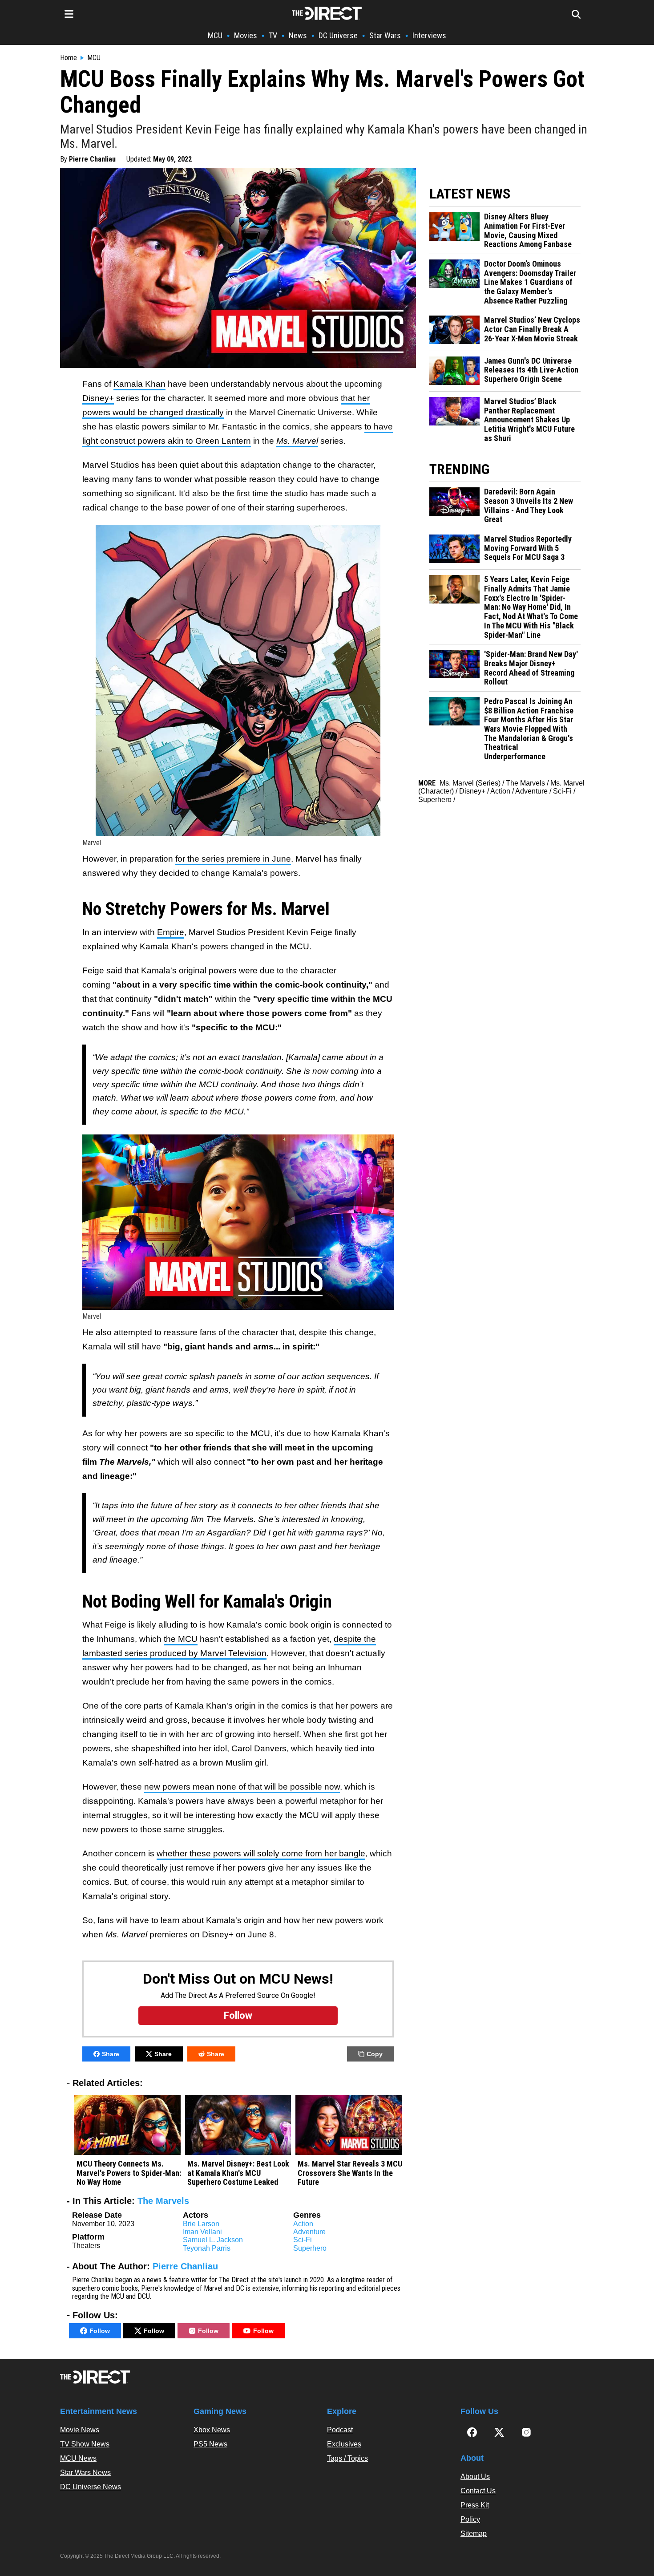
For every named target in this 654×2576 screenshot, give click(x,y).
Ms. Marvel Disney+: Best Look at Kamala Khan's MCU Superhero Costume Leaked (238, 2173)
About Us (475, 2477)
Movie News (80, 2430)
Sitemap (474, 2533)
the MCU (181, 1639)
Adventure (309, 2232)
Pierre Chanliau (92, 159)
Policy (470, 2519)
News (298, 35)
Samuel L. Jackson (213, 2240)
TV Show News (85, 2444)
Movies (246, 35)
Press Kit (475, 2505)
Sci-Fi (303, 2240)
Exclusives (344, 2444)
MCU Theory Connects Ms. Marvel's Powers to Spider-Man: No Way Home (129, 2173)
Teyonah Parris (207, 2248)
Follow (100, 2331)
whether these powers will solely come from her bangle (261, 1853)
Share (111, 2054)
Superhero (310, 2248)
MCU (215, 35)
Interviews (429, 35)
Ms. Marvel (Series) (470, 783)
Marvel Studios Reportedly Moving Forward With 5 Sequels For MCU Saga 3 (528, 548)
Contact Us (478, 2491)
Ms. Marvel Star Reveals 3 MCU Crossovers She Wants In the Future (350, 2173)
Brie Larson (201, 2224)
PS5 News (210, 2444)
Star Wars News (85, 2473)
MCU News (78, 2458)
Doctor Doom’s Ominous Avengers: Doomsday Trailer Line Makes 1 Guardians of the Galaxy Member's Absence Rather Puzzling (530, 282)
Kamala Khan (139, 384)
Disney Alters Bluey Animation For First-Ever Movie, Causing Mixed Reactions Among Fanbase (528, 231)
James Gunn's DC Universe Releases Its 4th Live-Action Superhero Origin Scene (531, 370)
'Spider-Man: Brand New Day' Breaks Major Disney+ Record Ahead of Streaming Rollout (531, 668)
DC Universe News (91, 2487)
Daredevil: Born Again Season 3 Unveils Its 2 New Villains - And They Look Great (529, 506)
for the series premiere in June (233, 859)
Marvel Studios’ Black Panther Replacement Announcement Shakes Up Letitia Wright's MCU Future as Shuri (529, 420)
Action (303, 2224)
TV (273, 35)
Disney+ (98, 398)
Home (69, 58)
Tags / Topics (347, 2458)
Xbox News (212, 2430)
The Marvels (163, 2201)
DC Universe (338, 35)
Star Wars (385, 35)
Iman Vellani (202, 2232)
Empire (171, 932)
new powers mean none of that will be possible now (242, 1787)
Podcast (340, 2430)
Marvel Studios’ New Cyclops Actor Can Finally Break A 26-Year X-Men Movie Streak (532, 329)
